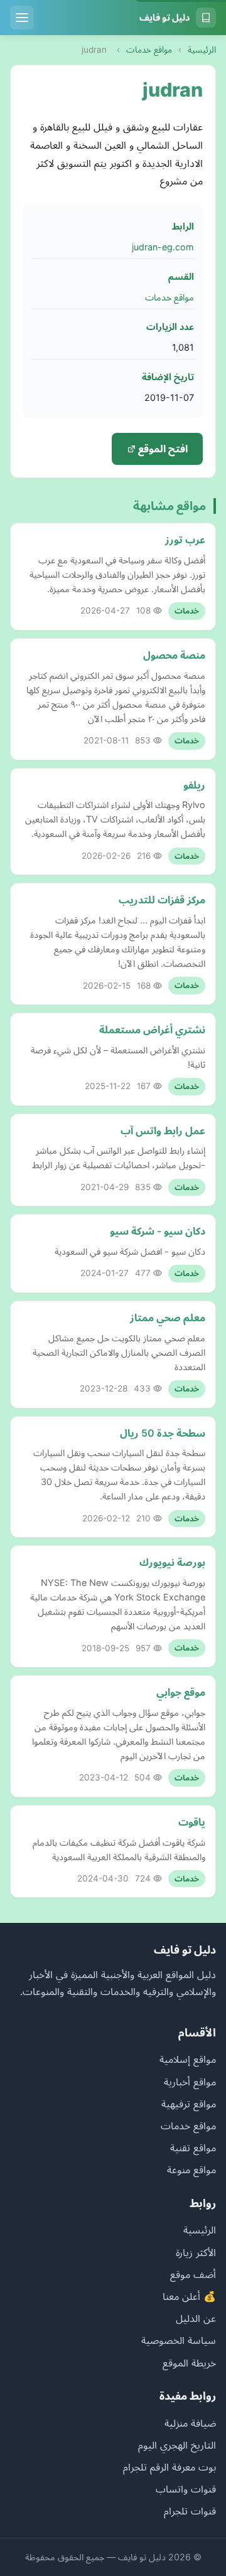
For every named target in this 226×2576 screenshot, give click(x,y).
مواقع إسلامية (188, 2059)
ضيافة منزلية (190, 2423)
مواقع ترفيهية (189, 2104)
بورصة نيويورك (172, 1562)
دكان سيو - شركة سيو (158, 1231)
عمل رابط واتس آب (163, 1131)
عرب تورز (185, 540)
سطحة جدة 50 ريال (163, 1433)
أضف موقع (193, 2274)
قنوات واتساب (186, 2489)
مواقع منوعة (191, 2169)
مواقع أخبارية (190, 2082)
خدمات (187, 611)
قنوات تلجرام (190, 2511)
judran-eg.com (163, 247)
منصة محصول (174, 655)
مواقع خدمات (149, 50)
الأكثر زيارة (196, 2252)
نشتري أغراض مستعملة (152, 1030)
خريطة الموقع (189, 2363)
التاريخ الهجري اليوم (177, 2445)
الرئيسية (202, 50)
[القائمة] (22, 18)
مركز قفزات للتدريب (162, 900)
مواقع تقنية (193, 2148)
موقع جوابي (181, 1692)
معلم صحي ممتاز (168, 1317)
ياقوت (192, 1822)
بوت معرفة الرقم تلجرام (169, 2467)
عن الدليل (196, 2318)
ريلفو (194, 785)
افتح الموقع (162, 449)
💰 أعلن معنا (189, 2296)
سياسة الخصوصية (179, 2340)
